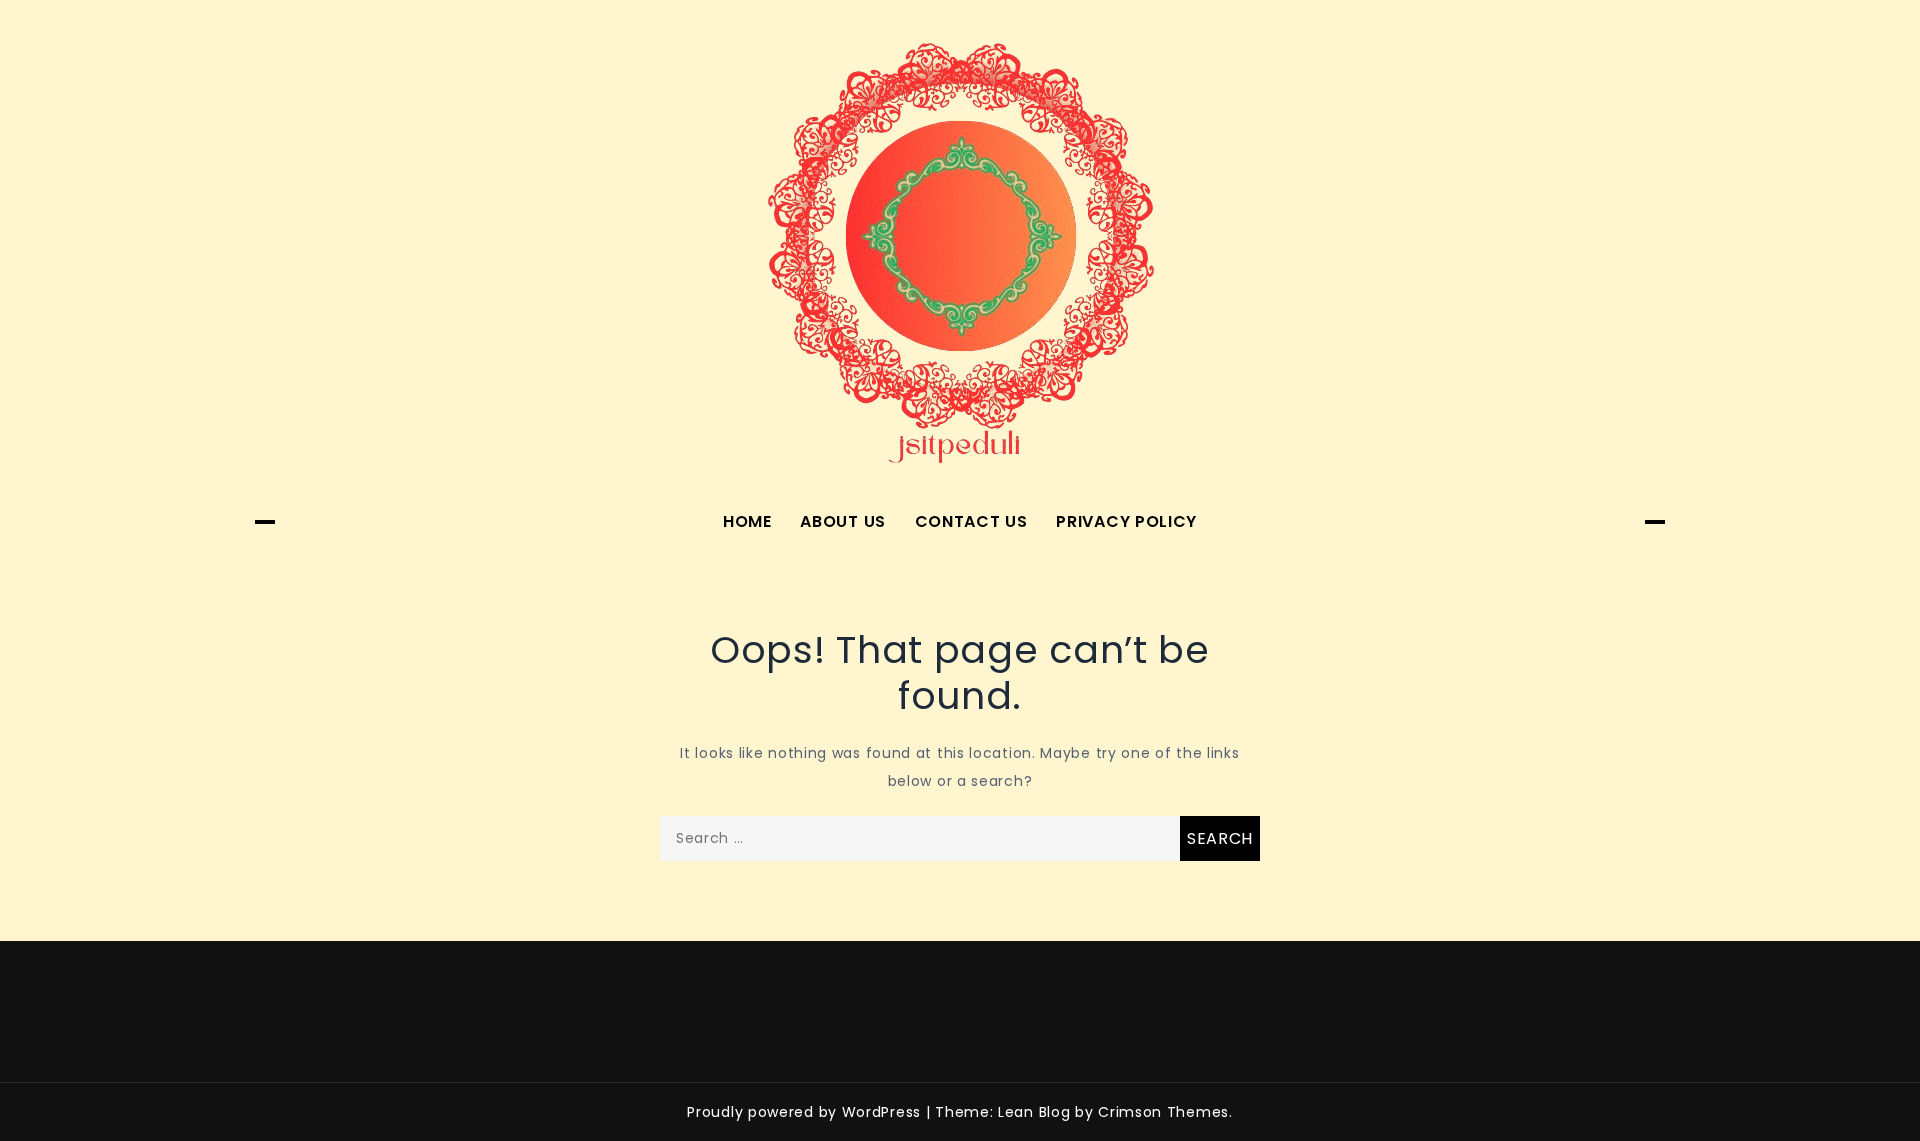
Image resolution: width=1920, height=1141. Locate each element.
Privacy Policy (1126, 521)
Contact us (971, 521)
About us (843, 521)
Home (747, 521)
